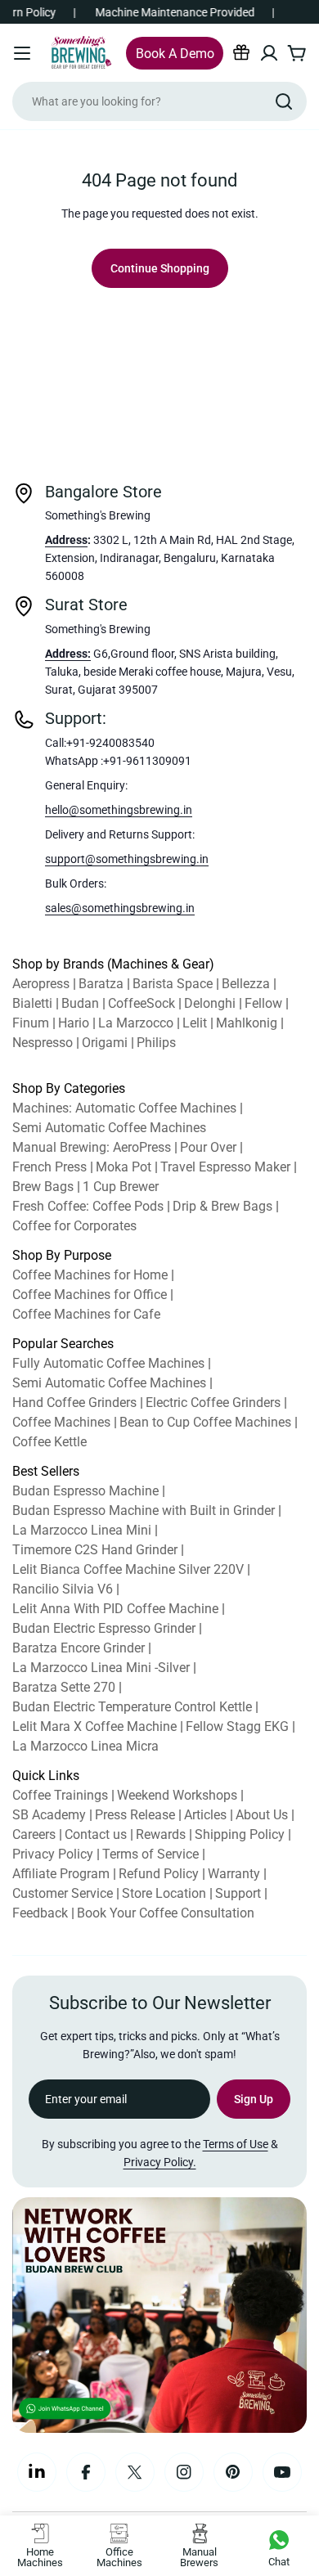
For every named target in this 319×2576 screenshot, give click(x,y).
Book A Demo (175, 54)
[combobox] (159, 101)
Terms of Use (236, 2144)
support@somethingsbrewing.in (127, 859)
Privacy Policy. (160, 2162)
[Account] (269, 53)
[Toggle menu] (22, 53)
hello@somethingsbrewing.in (119, 810)
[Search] (284, 101)
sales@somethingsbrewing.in (120, 908)
